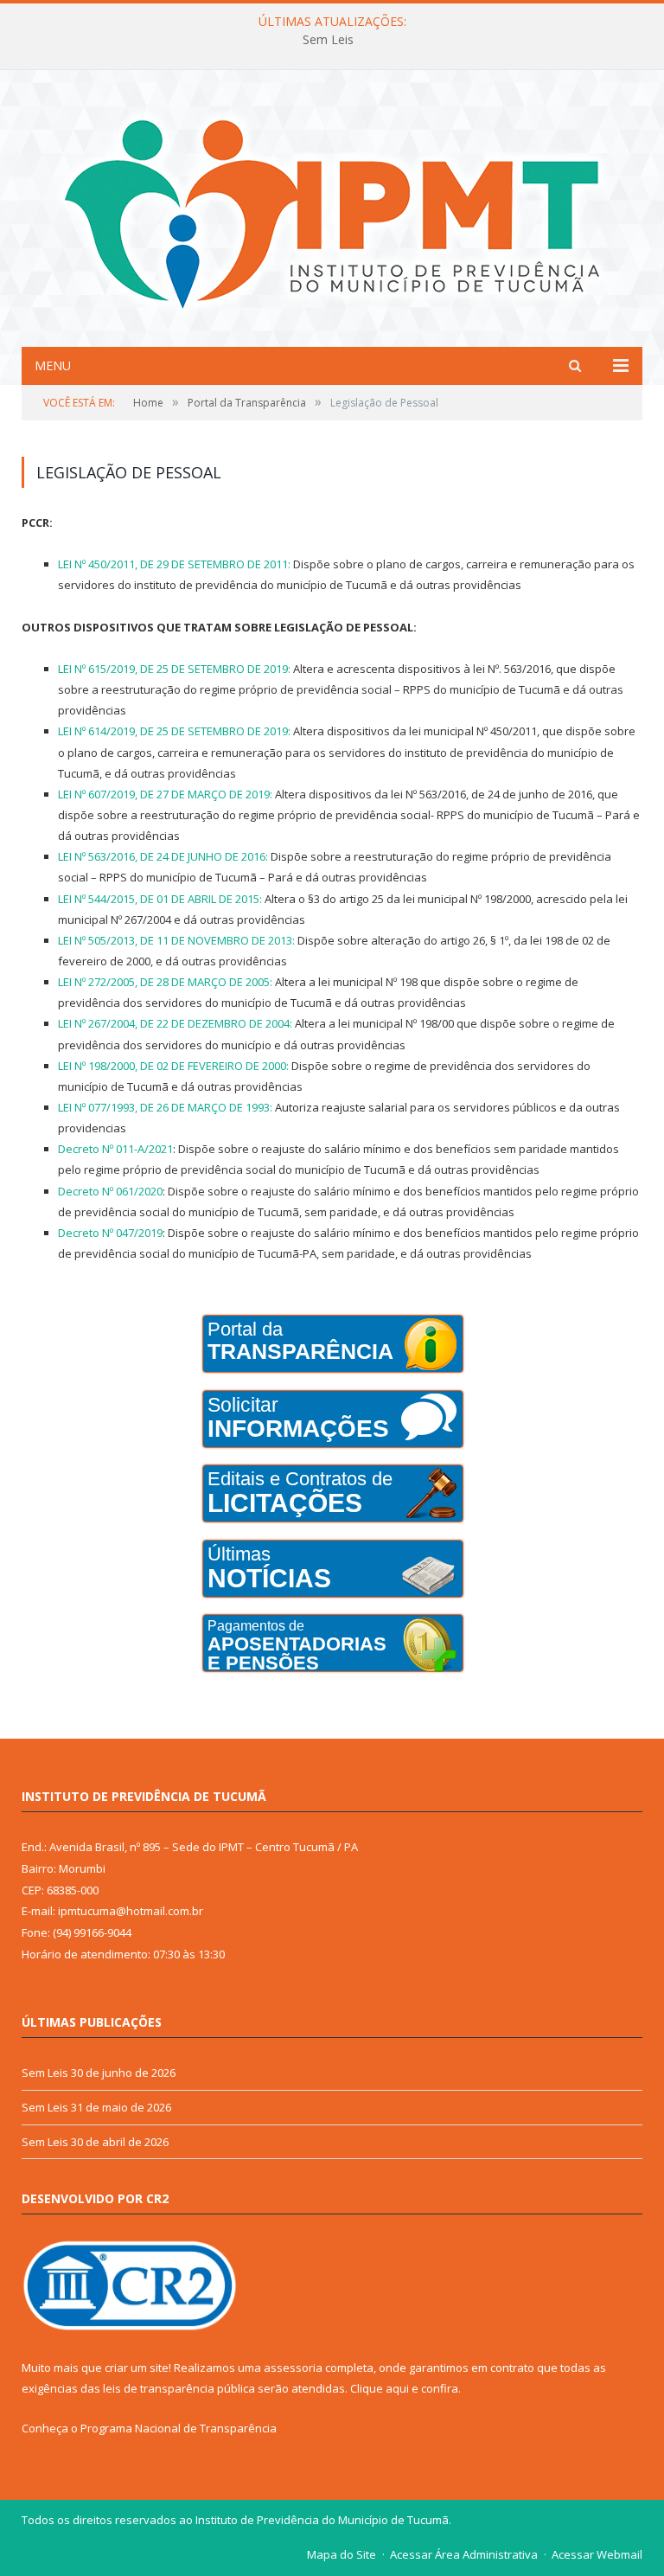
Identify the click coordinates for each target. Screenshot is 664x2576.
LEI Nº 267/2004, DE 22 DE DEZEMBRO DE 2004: (175, 1023)
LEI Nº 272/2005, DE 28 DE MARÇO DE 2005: (165, 982)
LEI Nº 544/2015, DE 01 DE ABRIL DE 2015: (160, 899)
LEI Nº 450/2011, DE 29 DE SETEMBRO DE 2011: (174, 564)
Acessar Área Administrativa (464, 2554)
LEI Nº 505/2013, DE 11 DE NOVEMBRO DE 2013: (176, 940)
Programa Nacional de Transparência (179, 2428)
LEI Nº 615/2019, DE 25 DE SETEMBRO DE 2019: (174, 669)
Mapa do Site (342, 2554)
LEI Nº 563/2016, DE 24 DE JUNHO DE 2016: (163, 856)
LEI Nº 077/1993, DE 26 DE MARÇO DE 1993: (165, 1107)
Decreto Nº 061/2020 (110, 1191)
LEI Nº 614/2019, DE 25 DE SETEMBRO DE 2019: (174, 731)
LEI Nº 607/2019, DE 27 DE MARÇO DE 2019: (165, 794)
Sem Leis (328, 40)
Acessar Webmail (597, 2554)
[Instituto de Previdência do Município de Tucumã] (332, 211)
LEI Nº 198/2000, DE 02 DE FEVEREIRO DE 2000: (173, 1066)
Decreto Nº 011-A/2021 (115, 1149)
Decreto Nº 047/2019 (110, 1233)
